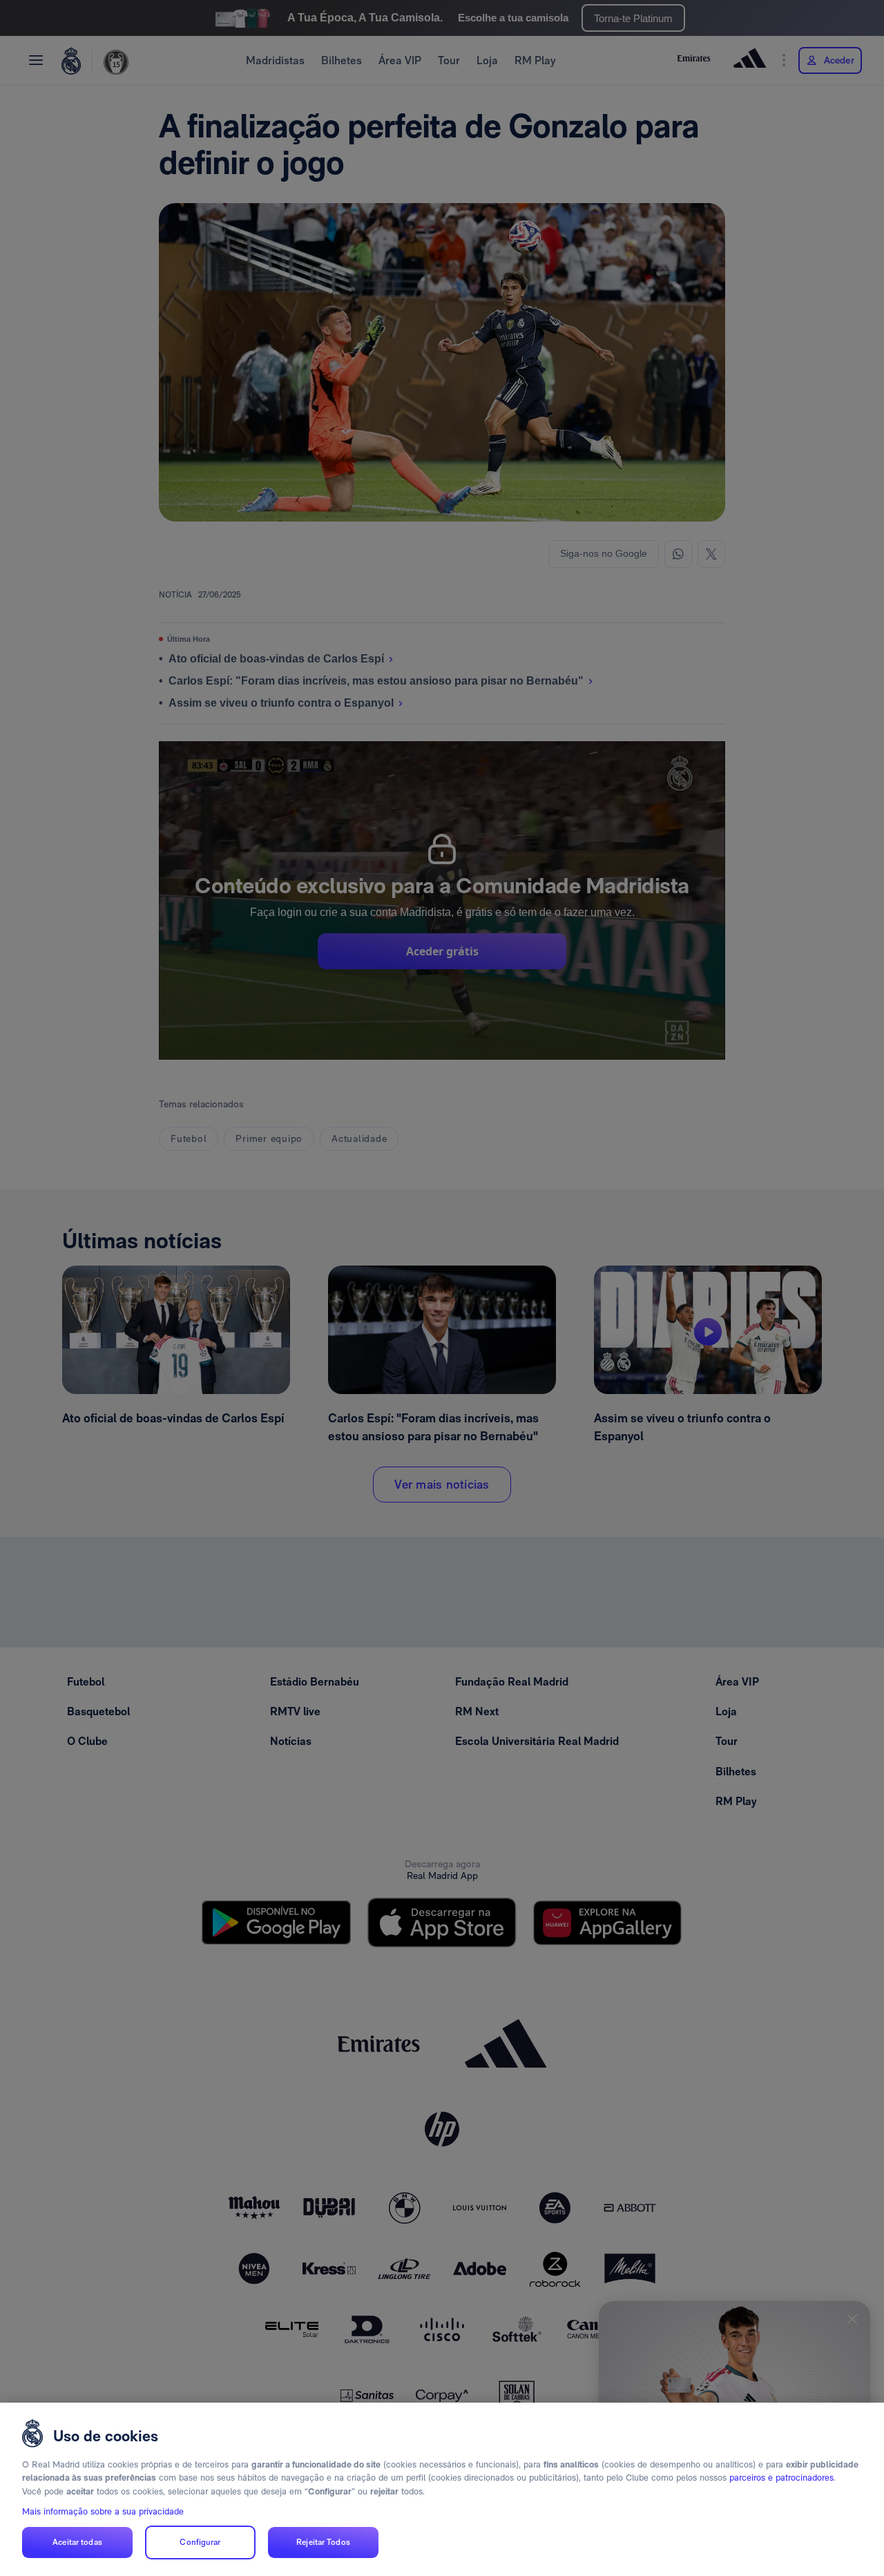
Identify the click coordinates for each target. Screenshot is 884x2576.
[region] (442, 2489)
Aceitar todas (77, 2542)
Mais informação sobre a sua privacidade (103, 2511)
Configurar (200, 2542)
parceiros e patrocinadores (781, 2478)
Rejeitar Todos (323, 2542)
